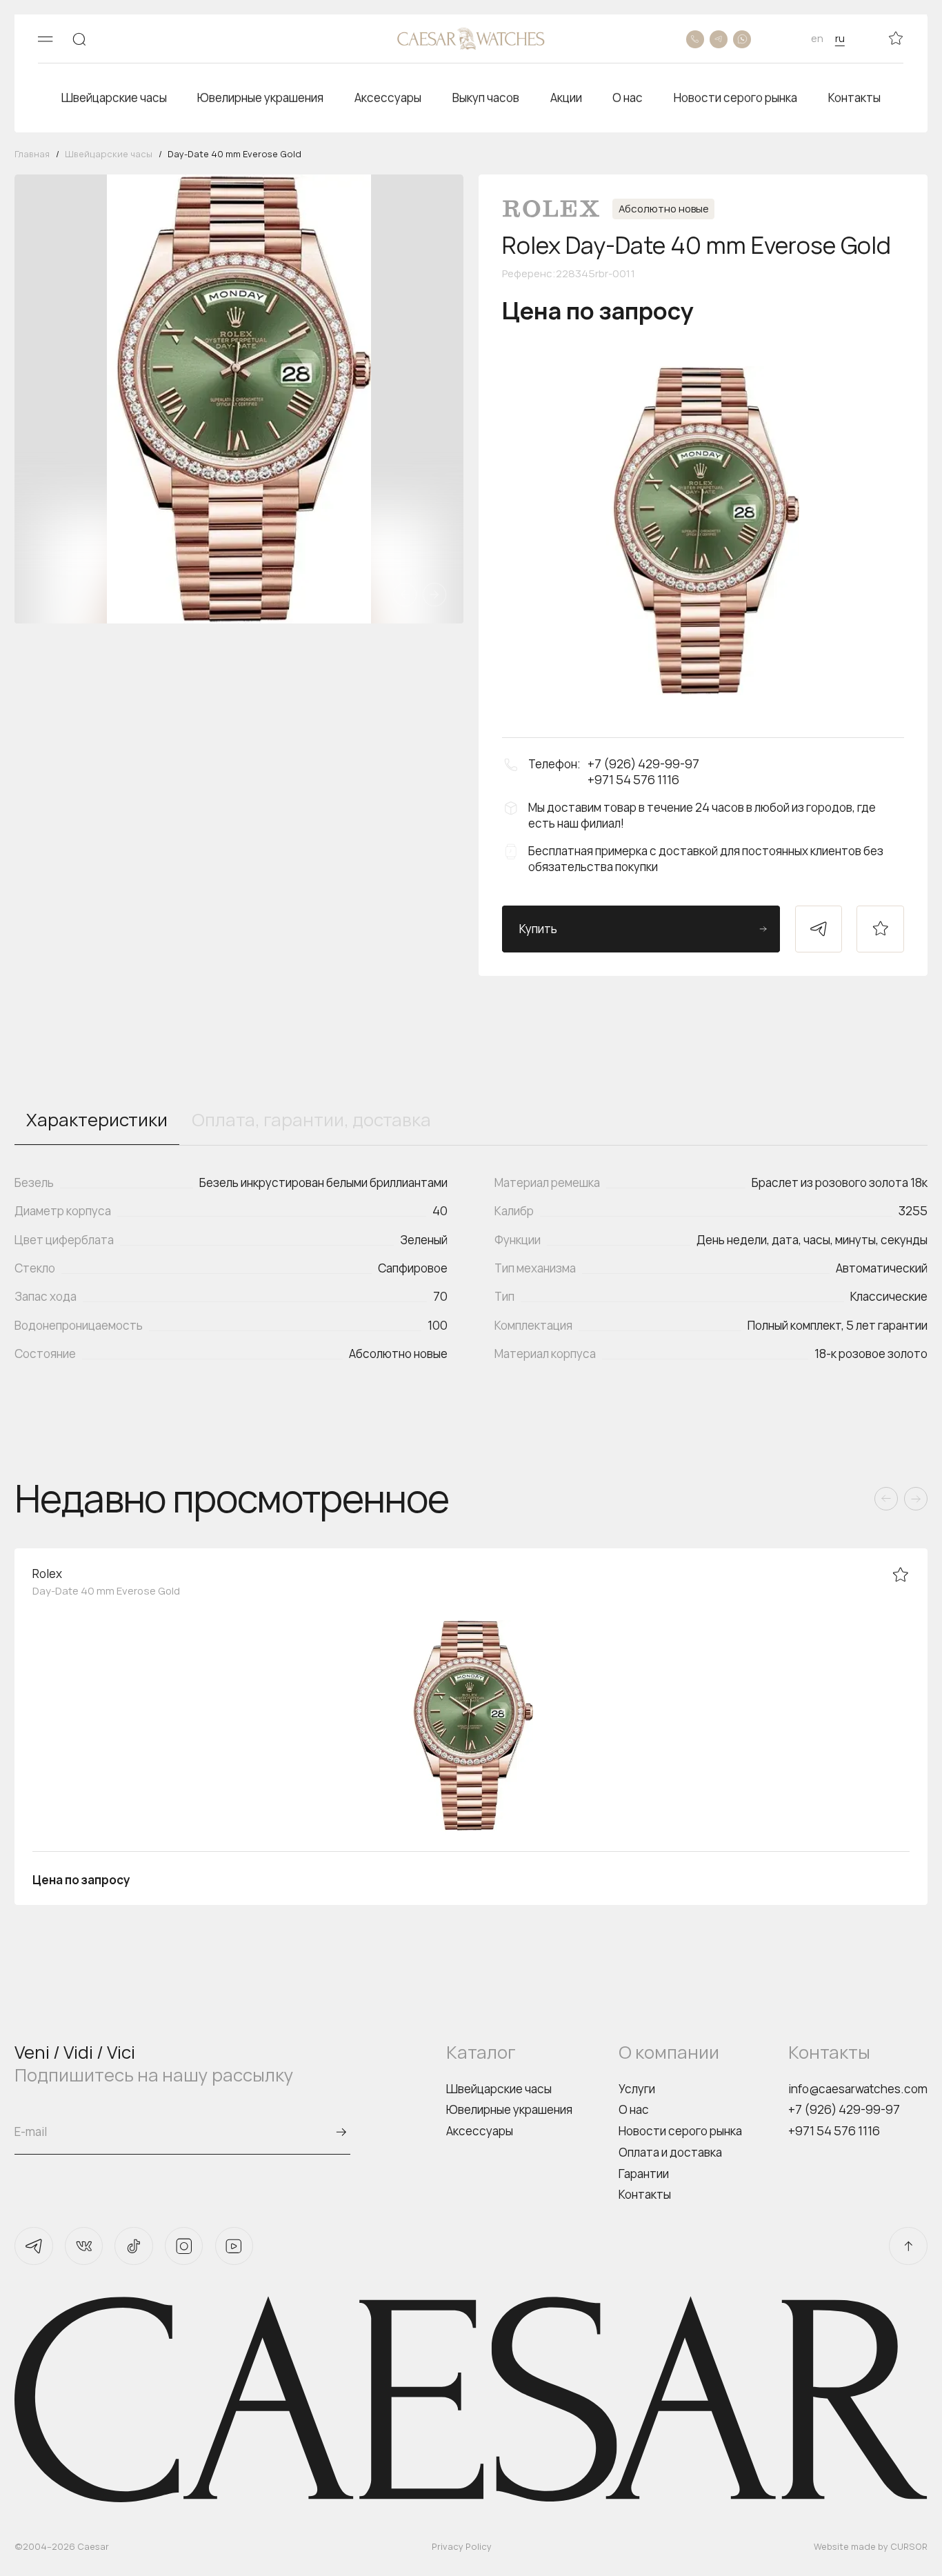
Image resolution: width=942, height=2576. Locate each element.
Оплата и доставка (670, 2152)
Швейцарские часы (499, 2089)
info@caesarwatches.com (858, 2089)
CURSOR (909, 2546)
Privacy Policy (462, 2546)
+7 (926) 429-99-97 (844, 2109)
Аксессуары (480, 2131)
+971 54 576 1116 (834, 2131)
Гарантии (644, 2174)
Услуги (637, 2089)
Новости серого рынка (680, 2131)
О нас (634, 2109)
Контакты (645, 2194)
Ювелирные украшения (509, 2109)
